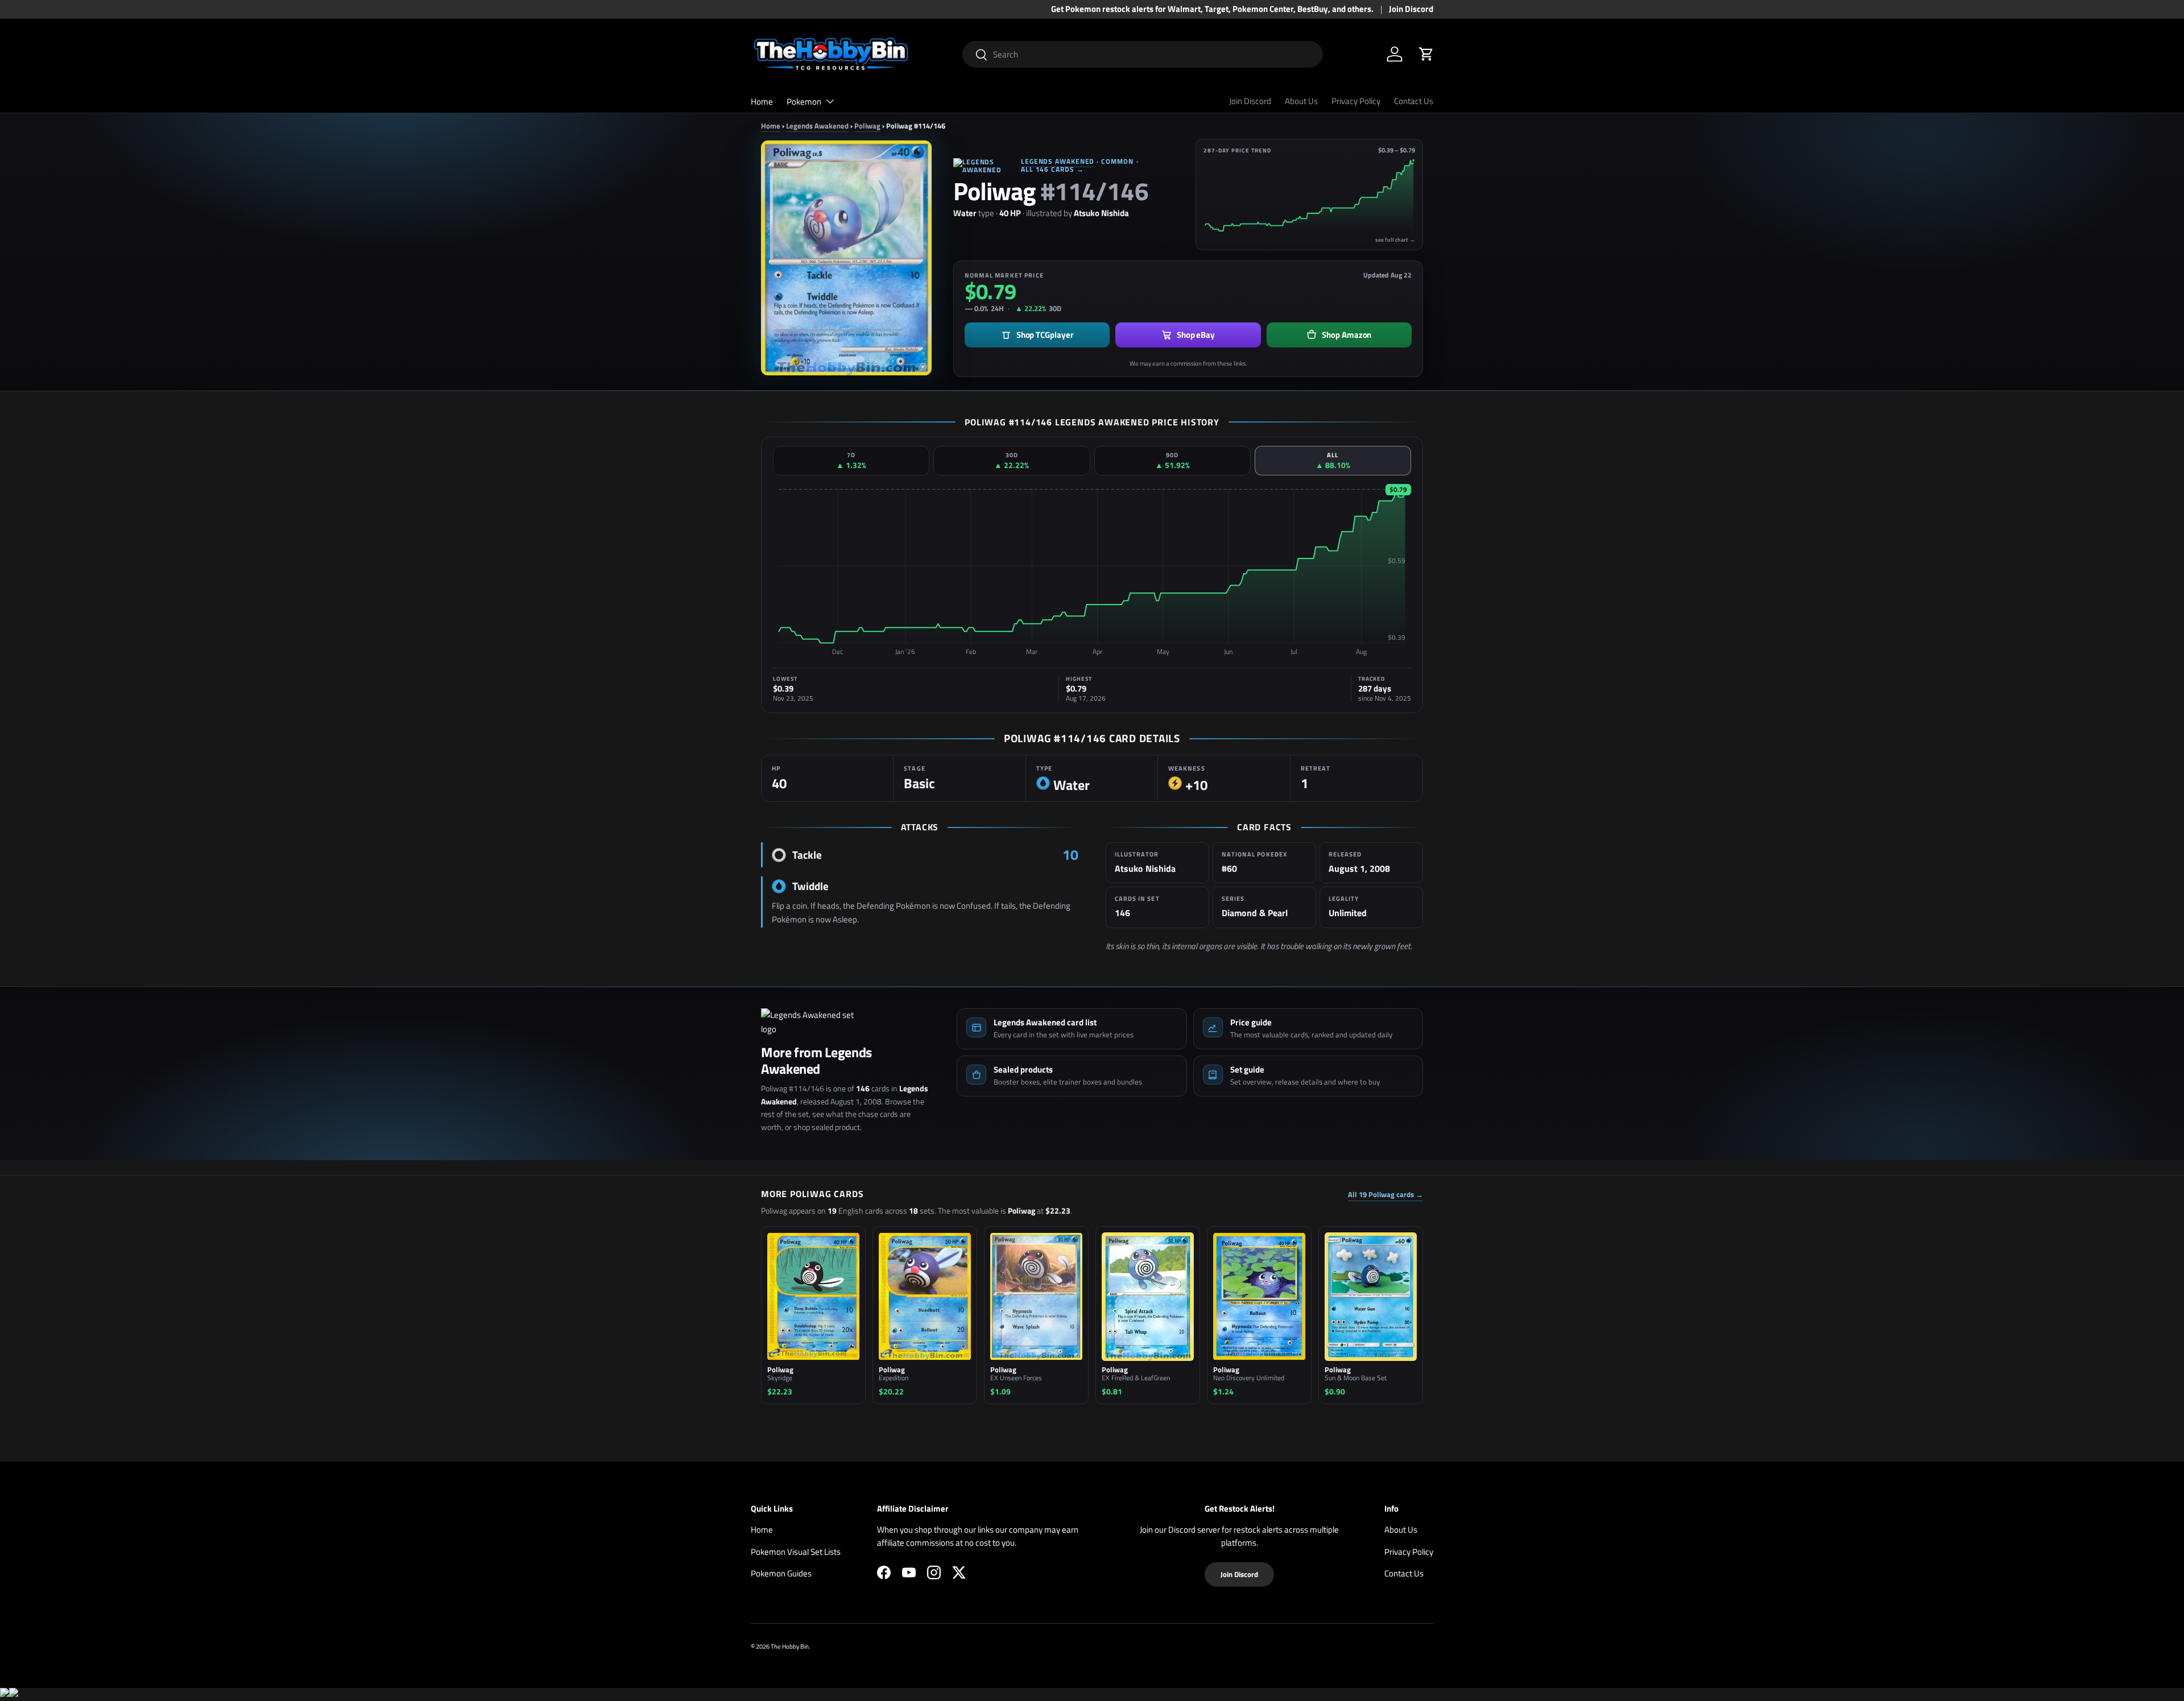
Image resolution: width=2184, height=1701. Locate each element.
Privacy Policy (1356, 101)
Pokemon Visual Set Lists (796, 1552)
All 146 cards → (1052, 169)
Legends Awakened (817, 126)
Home (762, 102)
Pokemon (804, 102)
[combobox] (1143, 54)
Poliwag (867, 126)
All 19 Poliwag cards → (1385, 1195)
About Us (1301, 101)
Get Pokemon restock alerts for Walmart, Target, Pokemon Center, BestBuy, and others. (1212, 9)
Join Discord (1411, 9)
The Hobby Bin (790, 1646)
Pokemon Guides (781, 1573)
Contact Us (1414, 101)
